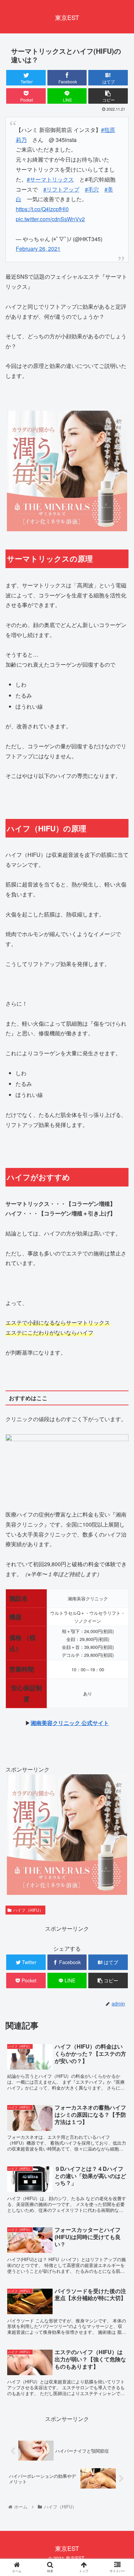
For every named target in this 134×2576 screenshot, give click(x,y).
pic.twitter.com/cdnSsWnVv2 (50, 219)
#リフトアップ (61, 189)
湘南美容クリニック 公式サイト (70, 1723)
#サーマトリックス (50, 179)
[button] (120, 1367)
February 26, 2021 (38, 249)
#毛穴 (92, 189)
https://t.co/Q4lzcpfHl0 (42, 209)
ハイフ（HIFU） (28, 1910)
